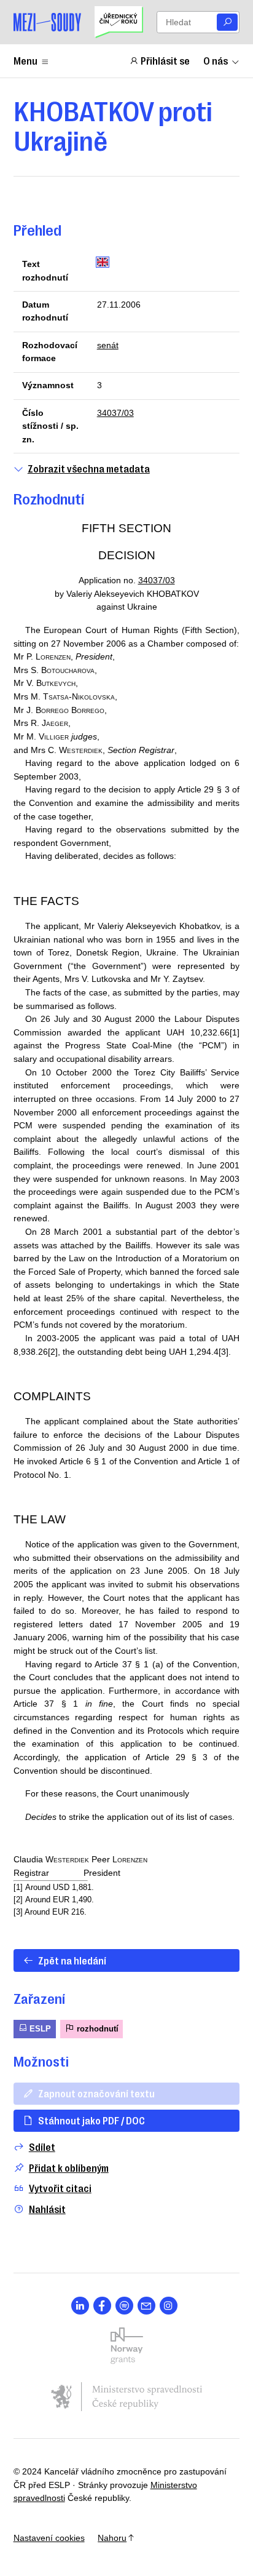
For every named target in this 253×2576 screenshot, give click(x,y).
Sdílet (42, 2147)
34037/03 (115, 413)
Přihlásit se (165, 60)
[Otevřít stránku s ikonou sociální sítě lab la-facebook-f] (102, 2306)
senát (108, 345)
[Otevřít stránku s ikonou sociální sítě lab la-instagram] (169, 2306)
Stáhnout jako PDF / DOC (91, 2120)
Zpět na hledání (72, 1960)
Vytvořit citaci (60, 2188)
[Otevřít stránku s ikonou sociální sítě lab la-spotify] (124, 2306)
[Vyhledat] (227, 22)
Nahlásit (47, 2209)
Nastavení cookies (49, 2538)
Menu (25, 60)
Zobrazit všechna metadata (89, 469)
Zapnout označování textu (96, 2093)
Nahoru (112, 2538)
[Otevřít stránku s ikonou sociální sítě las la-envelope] (146, 2306)
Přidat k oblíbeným (69, 2168)
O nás (216, 60)
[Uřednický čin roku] (119, 22)
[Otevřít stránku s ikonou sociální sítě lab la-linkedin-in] (80, 2306)
